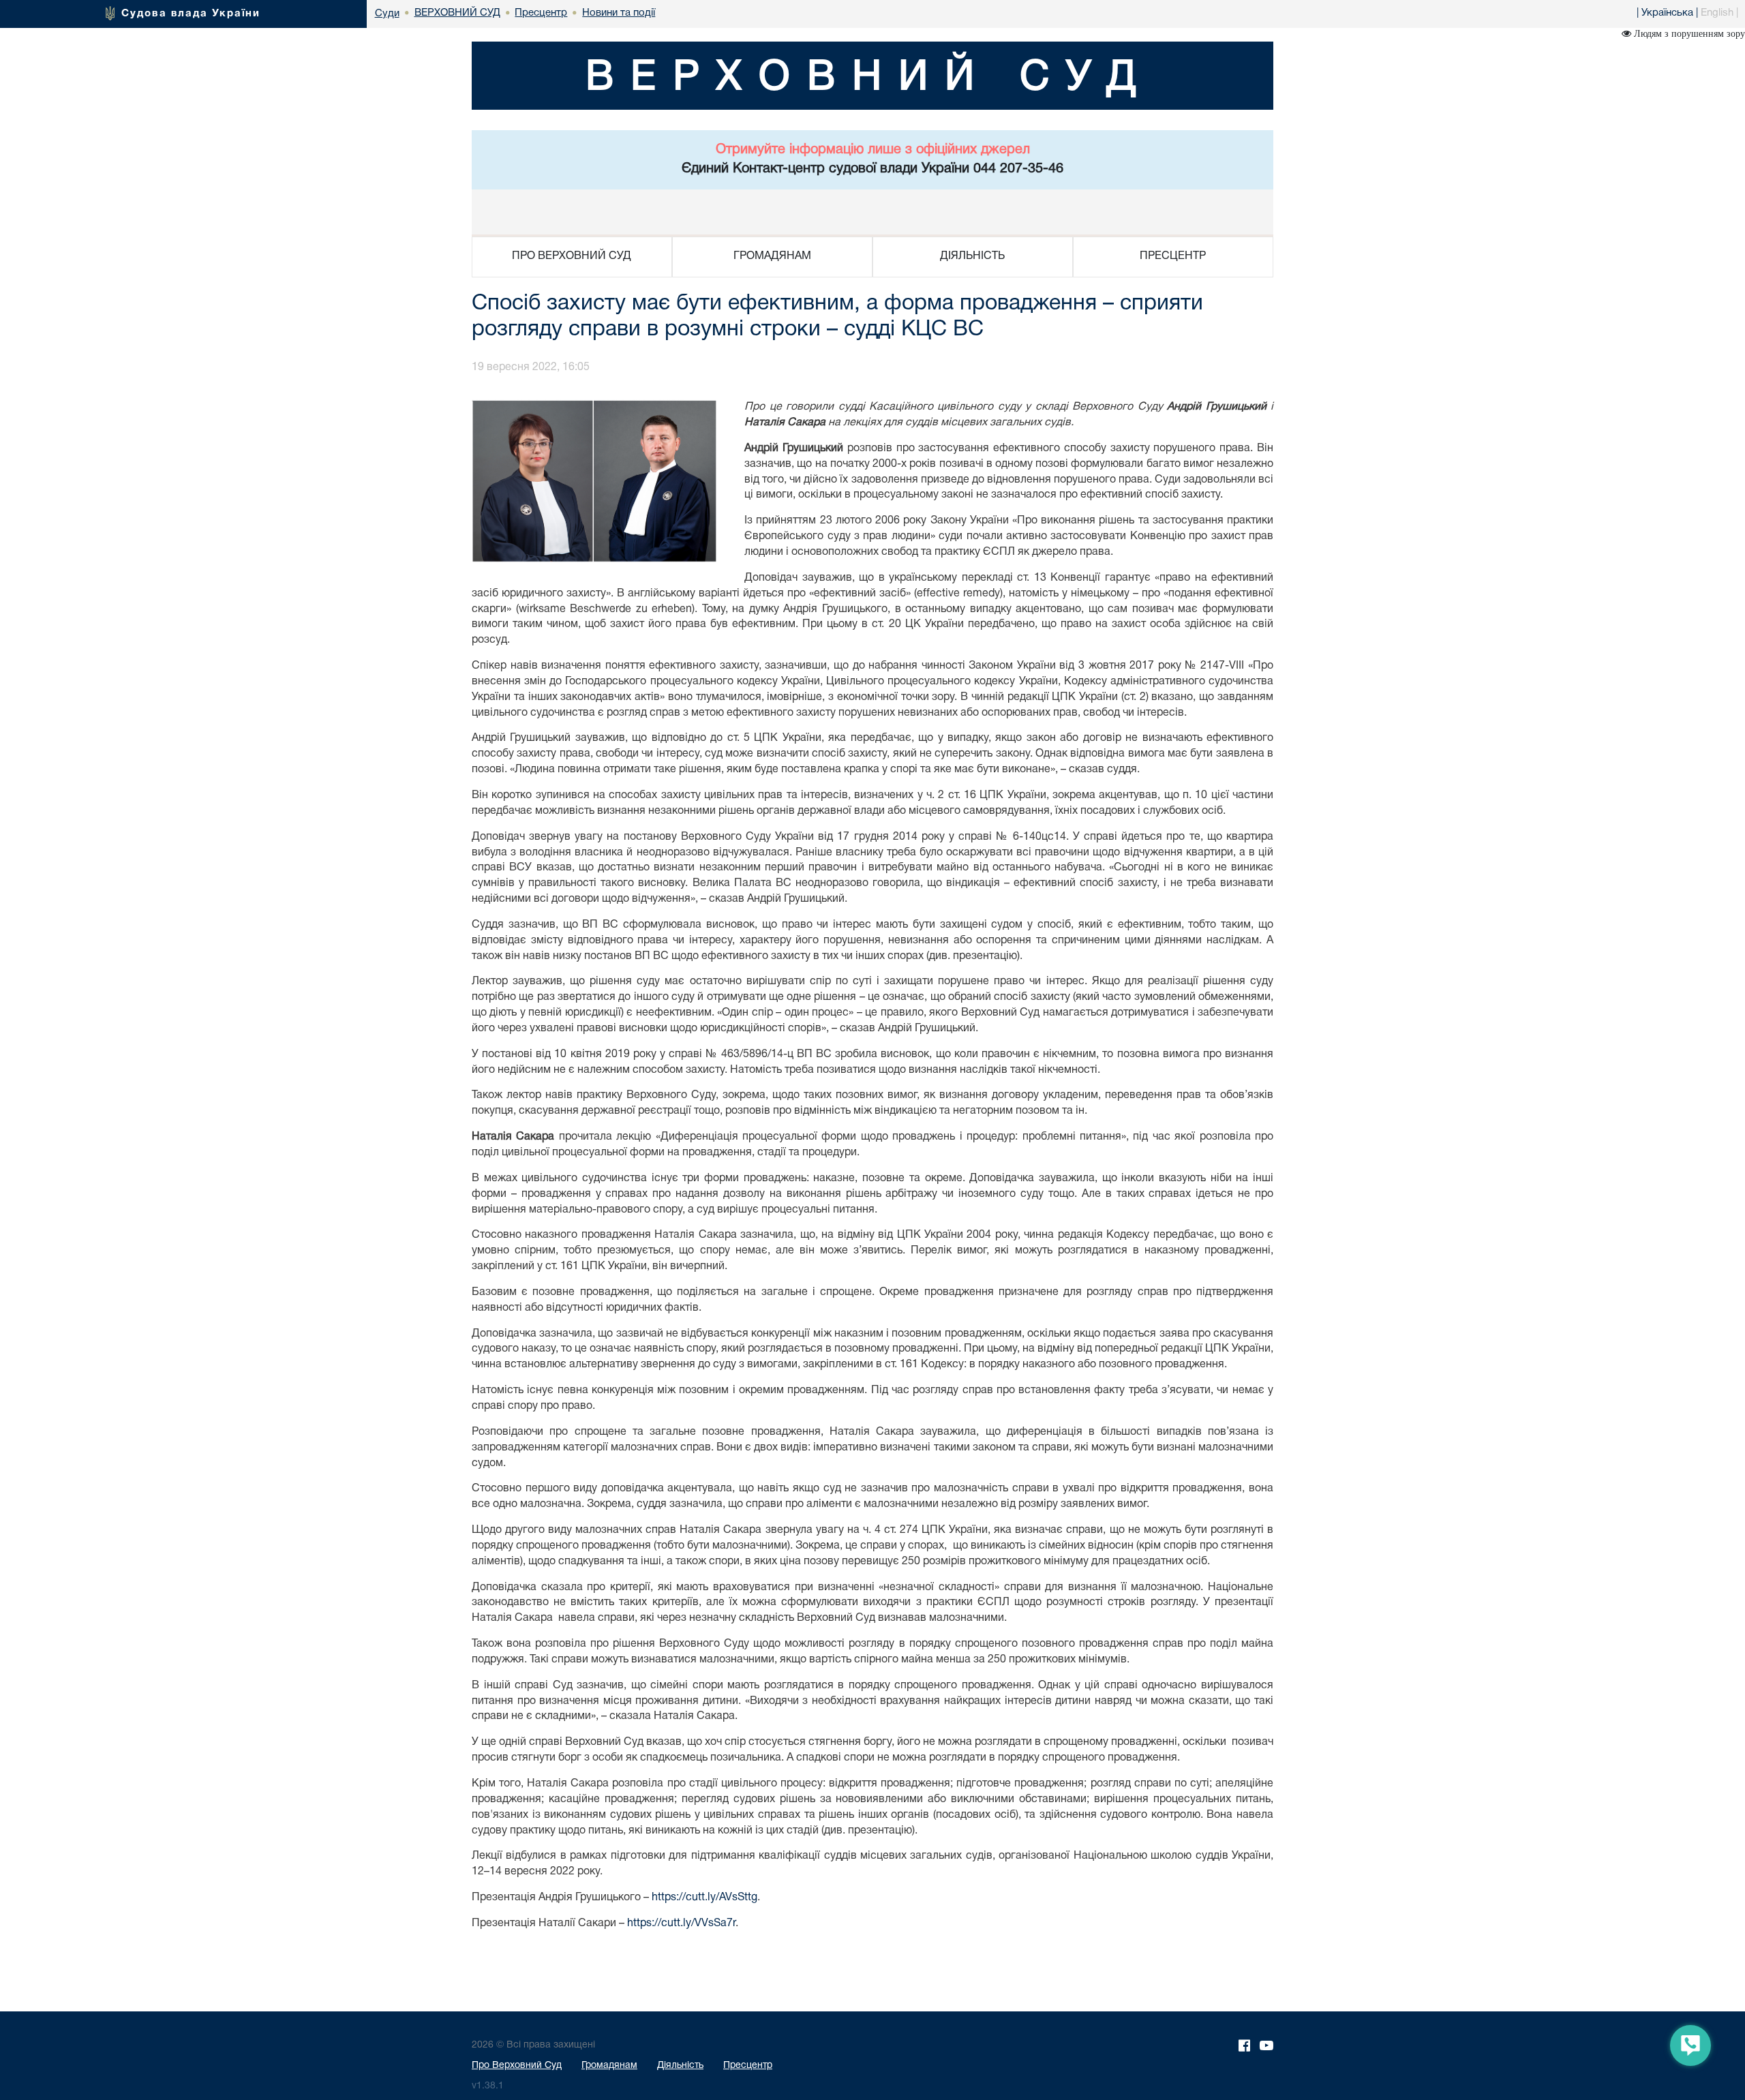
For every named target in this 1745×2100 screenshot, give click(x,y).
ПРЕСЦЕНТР (1173, 256)
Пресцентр (748, 2066)
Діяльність (680, 2066)
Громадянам (609, 2066)
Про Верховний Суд (517, 2066)
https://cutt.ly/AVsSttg (704, 1898)
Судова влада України (191, 14)
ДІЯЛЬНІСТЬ (972, 256)
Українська (1667, 13)
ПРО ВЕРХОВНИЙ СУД (572, 256)
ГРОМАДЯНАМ (772, 256)
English (1717, 13)
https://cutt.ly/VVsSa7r (681, 1923)
